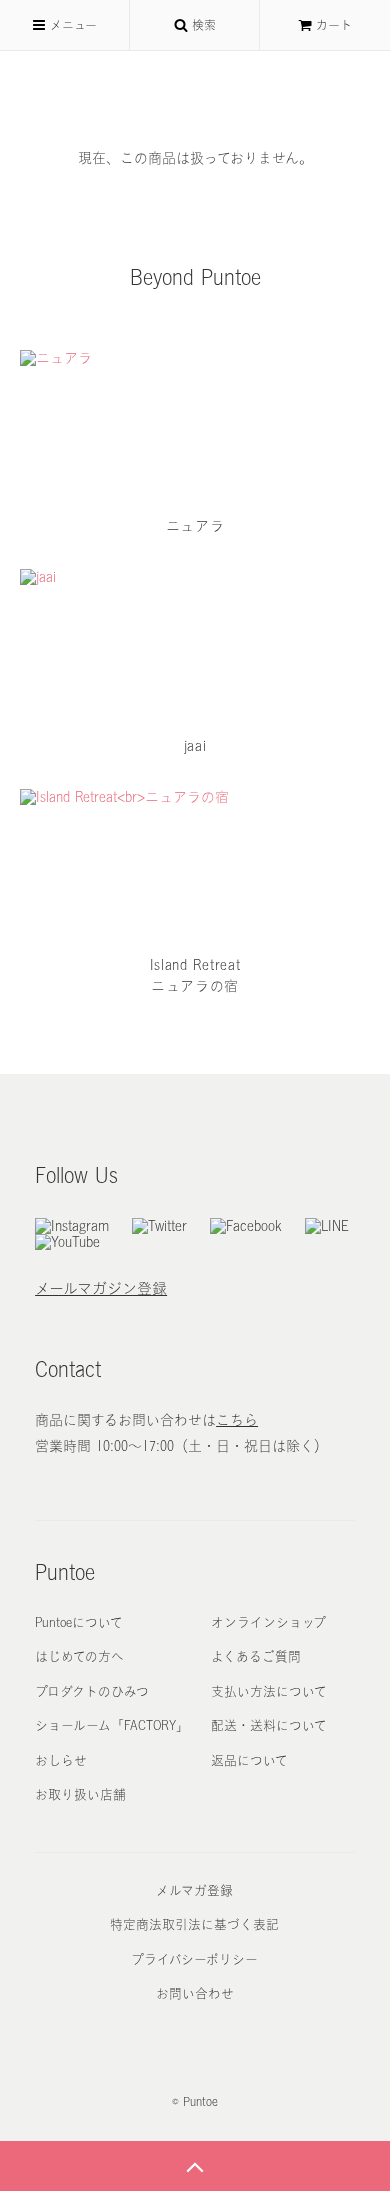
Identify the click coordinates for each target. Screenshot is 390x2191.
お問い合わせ (195, 1993)
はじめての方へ (79, 1656)
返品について (249, 1760)
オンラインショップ (268, 1622)
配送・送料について (269, 1725)
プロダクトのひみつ (92, 1691)
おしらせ (61, 1760)
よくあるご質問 (256, 1656)
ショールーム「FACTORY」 (112, 1725)
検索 (202, 25)
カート (334, 25)
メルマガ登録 (194, 1890)
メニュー (71, 25)
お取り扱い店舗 (80, 1794)
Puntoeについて (79, 1622)
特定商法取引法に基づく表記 (194, 1924)
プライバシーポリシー (194, 1959)
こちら (237, 1420)
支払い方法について (269, 1691)
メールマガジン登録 (101, 1288)
